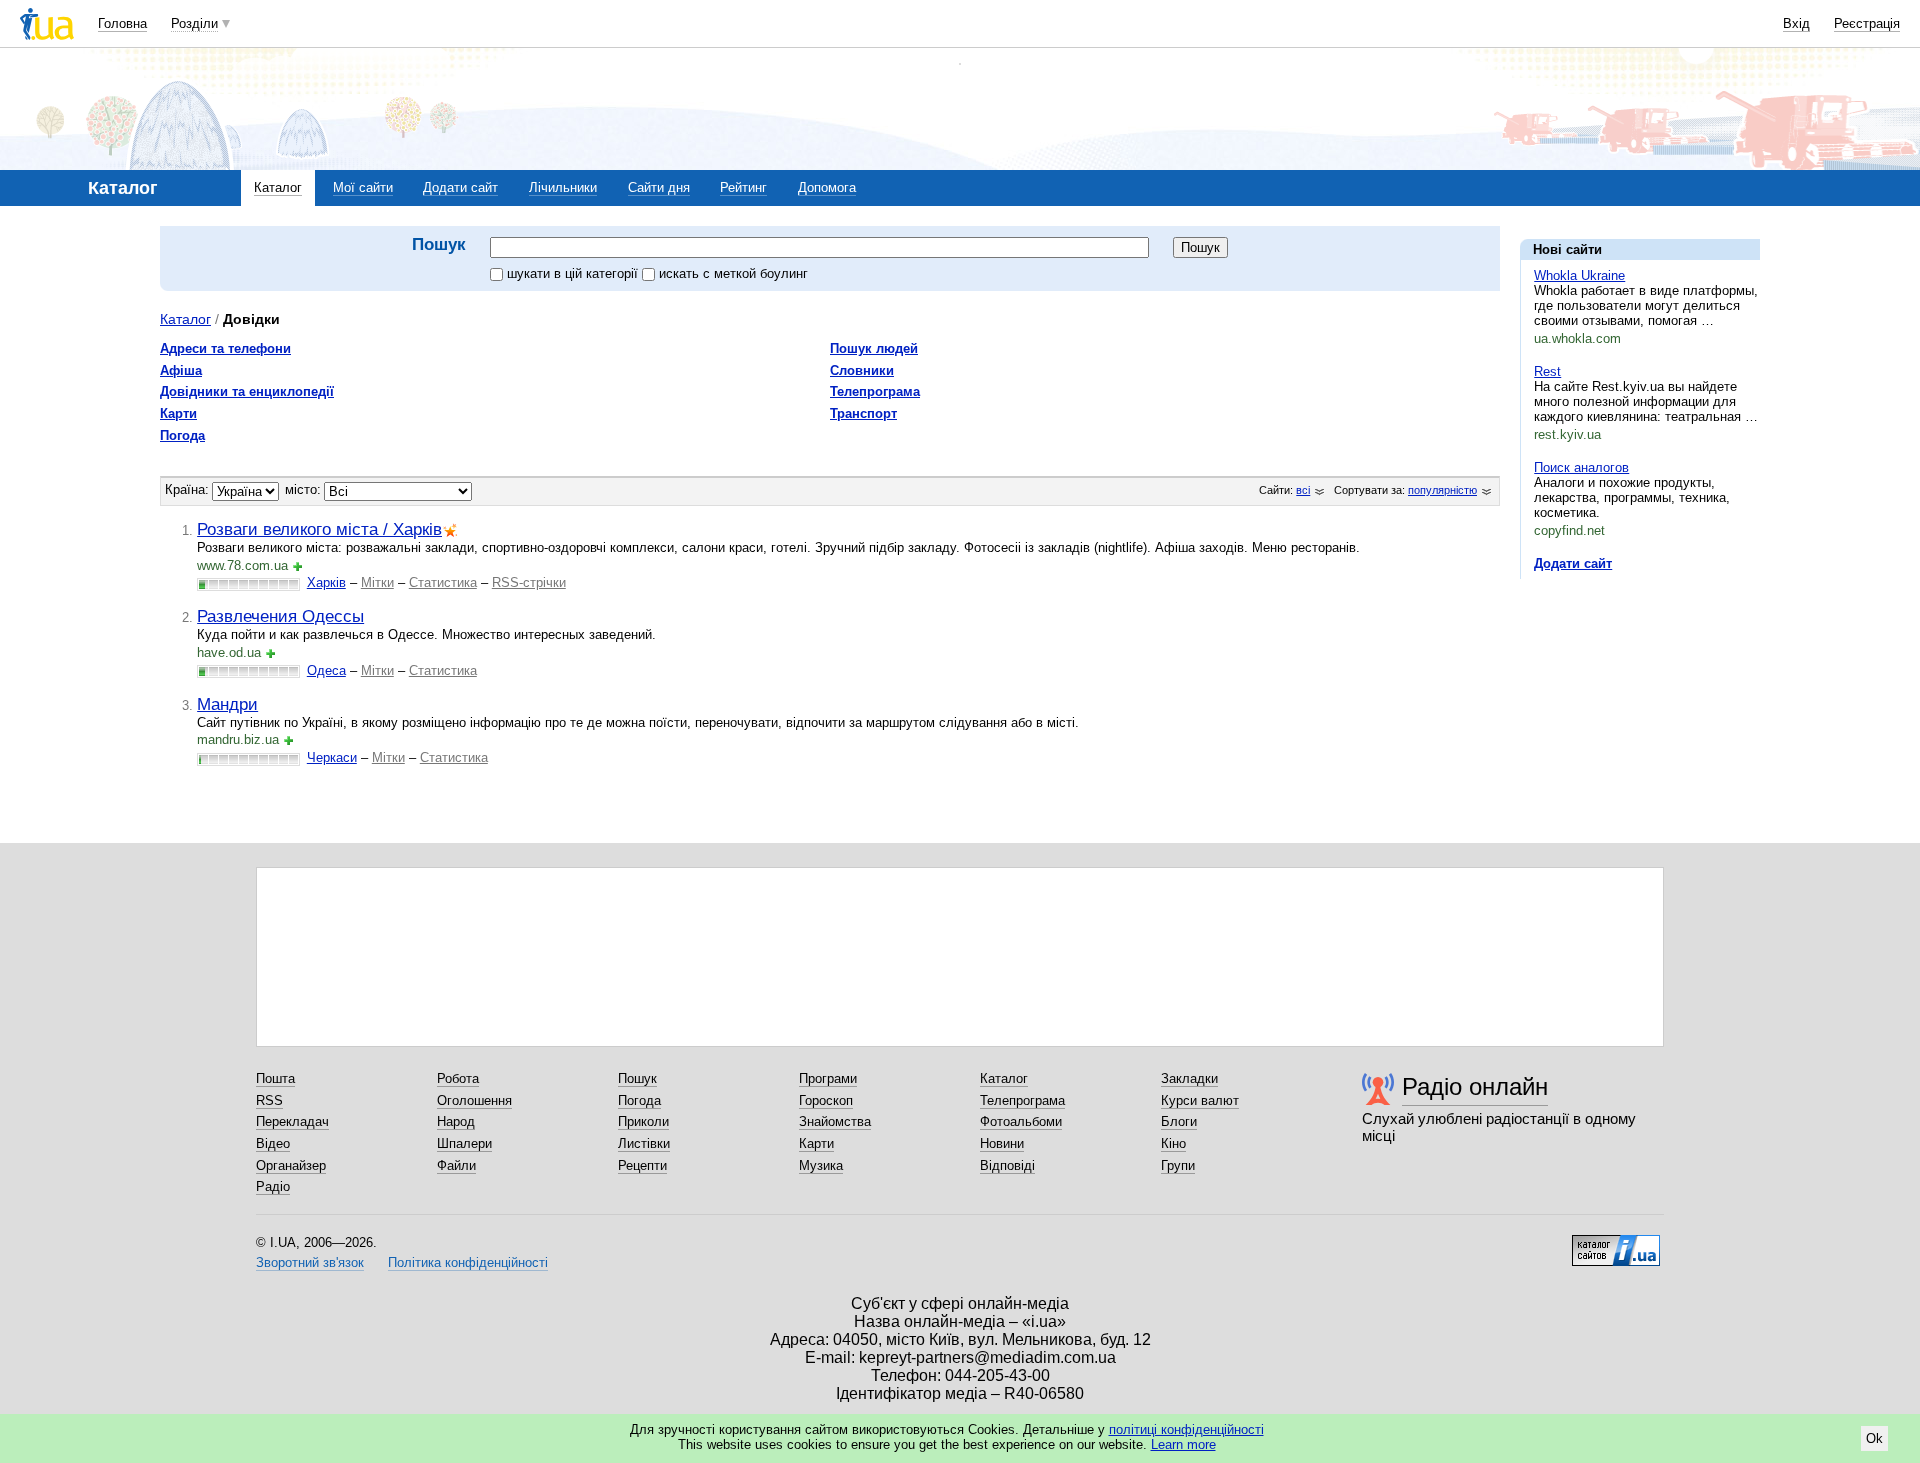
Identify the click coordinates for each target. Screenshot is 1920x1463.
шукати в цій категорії (574, 273)
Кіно (1173, 1143)
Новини (1002, 1143)
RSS (269, 1100)
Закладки (1189, 1078)
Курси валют (1200, 1100)
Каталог (278, 187)
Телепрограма (875, 391)
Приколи (643, 1121)
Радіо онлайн (1475, 1086)
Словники (862, 370)
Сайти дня (659, 187)
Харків (326, 582)
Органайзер (291, 1165)
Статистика (443, 582)
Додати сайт (460, 187)
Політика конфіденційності (468, 1262)
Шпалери (464, 1143)
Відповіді (1007, 1165)
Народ (456, 1121)
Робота (458, 1078)
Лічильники (563, 187)
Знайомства (835, 1121)
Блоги (1179, 1121)
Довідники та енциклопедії (247, 391)
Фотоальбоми (1021, 1121)
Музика (821, 1165)
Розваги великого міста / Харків (319, 529)
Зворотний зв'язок (310, 1262)
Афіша (181, 370)
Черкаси (332, 757)
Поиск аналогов (1581, 467)
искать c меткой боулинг (733, 273)
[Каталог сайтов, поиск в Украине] (1616, 1243)
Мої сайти (363, 187)
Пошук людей (874, 348)
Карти (178, 413)
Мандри (227, 704)
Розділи (194, 23)
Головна (122, 23)
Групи (1178, 1165)
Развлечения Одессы (280, 616)
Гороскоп (826, 1100)
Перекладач (292, 1121)
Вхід (1796, 23)
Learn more (1183, 1444)
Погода (182, 435)
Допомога (827, 187)
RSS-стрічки (529, 582)
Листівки (644, 1143)
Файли (456, 1165)
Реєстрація (1867, 23)
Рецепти (642, 1165)
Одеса (326, 670)
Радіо (273, 1186)
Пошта (275, 1078)
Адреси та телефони (225, 348)
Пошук (637, 1078)
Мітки (377, 582)
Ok (1874, 1438)
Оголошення (474, 1100)
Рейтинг (743, 187)
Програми (828, 1078)
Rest (1547, 371)
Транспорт (863, 413)
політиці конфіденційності (1186, 1429)
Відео (273, 1143)
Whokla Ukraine (1579, 275)
